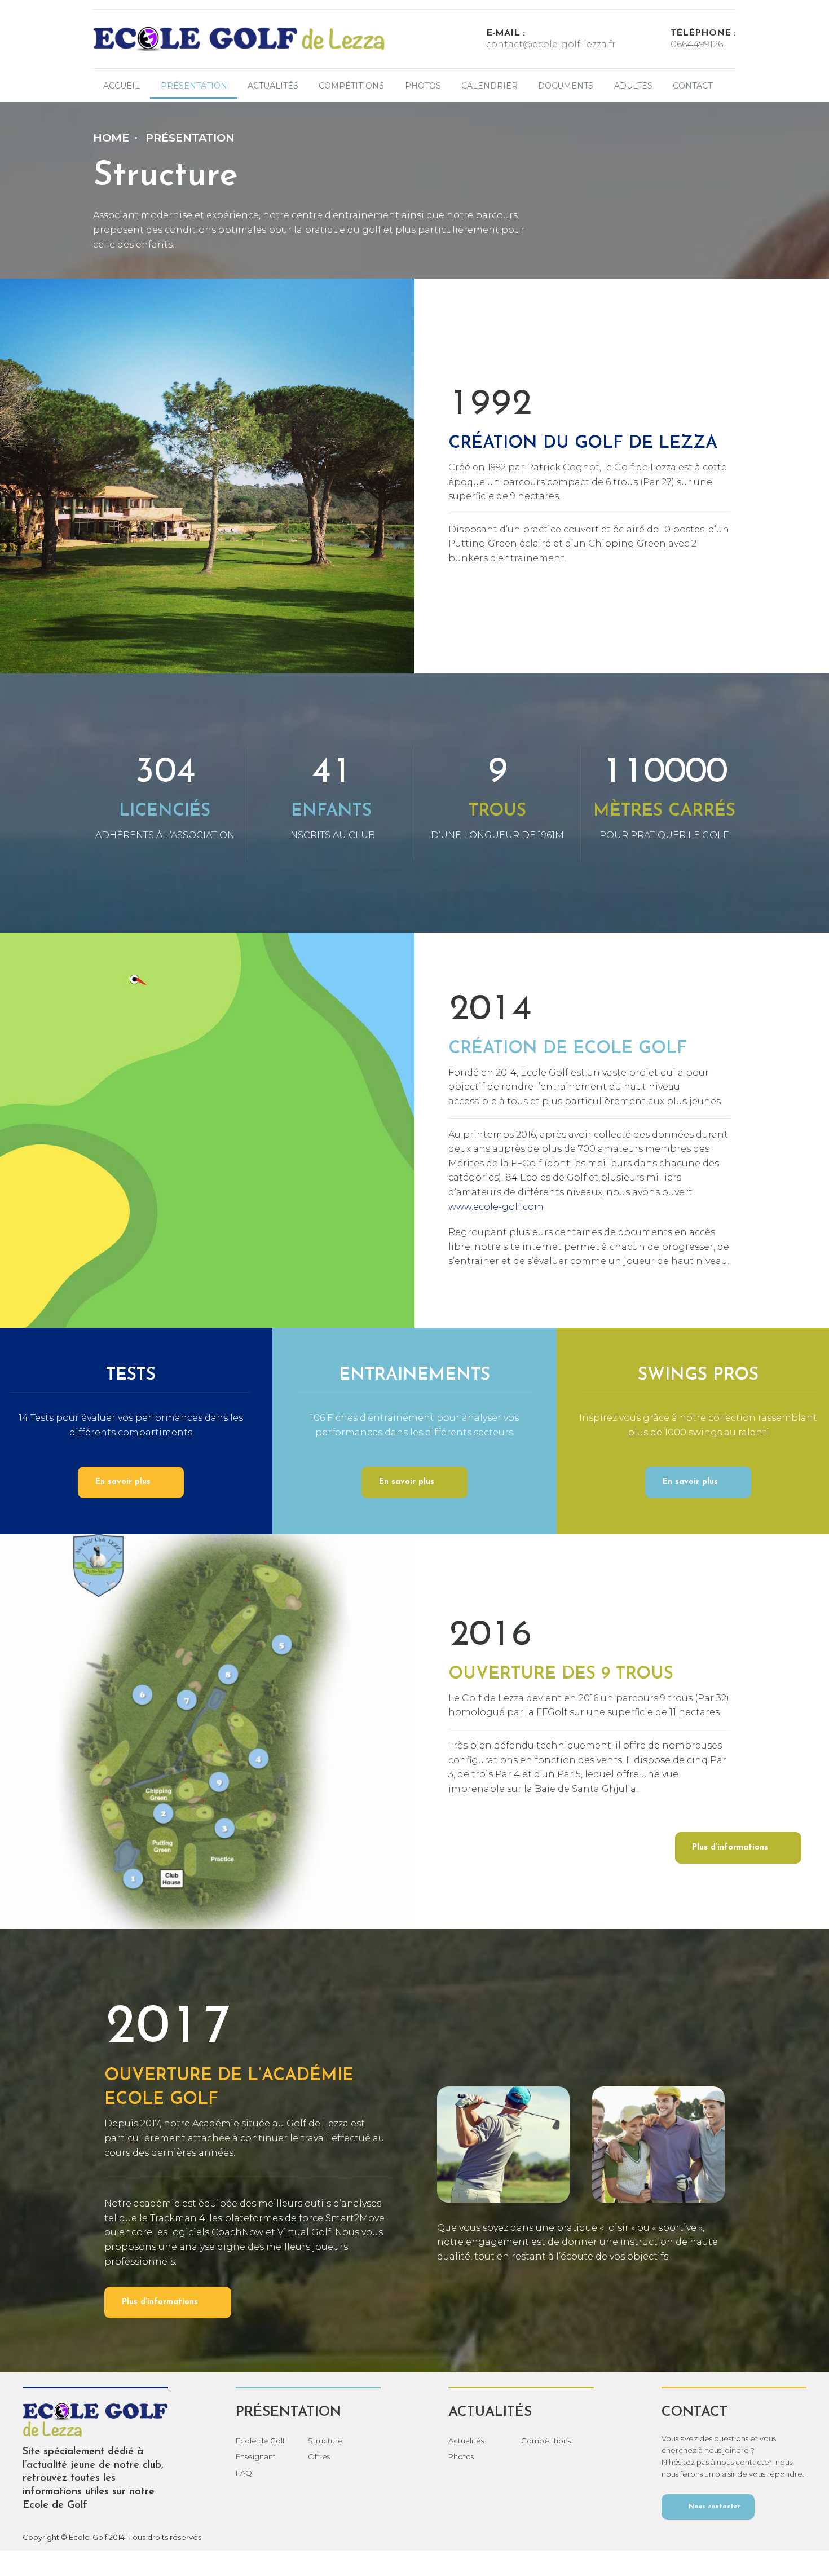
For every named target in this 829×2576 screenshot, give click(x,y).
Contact (693, 86)
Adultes (633, 86)
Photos (423, 86)
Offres (319, 2456)
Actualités (273, 86)
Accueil (122, 86)
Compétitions (351, 86)
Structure (325, 2441)
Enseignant (256, 2456)
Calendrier (490, 86)
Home (111, 138)
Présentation (190, 138)
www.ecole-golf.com (496, 1207)
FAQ (244, 2473)
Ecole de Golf (260, 2441)
